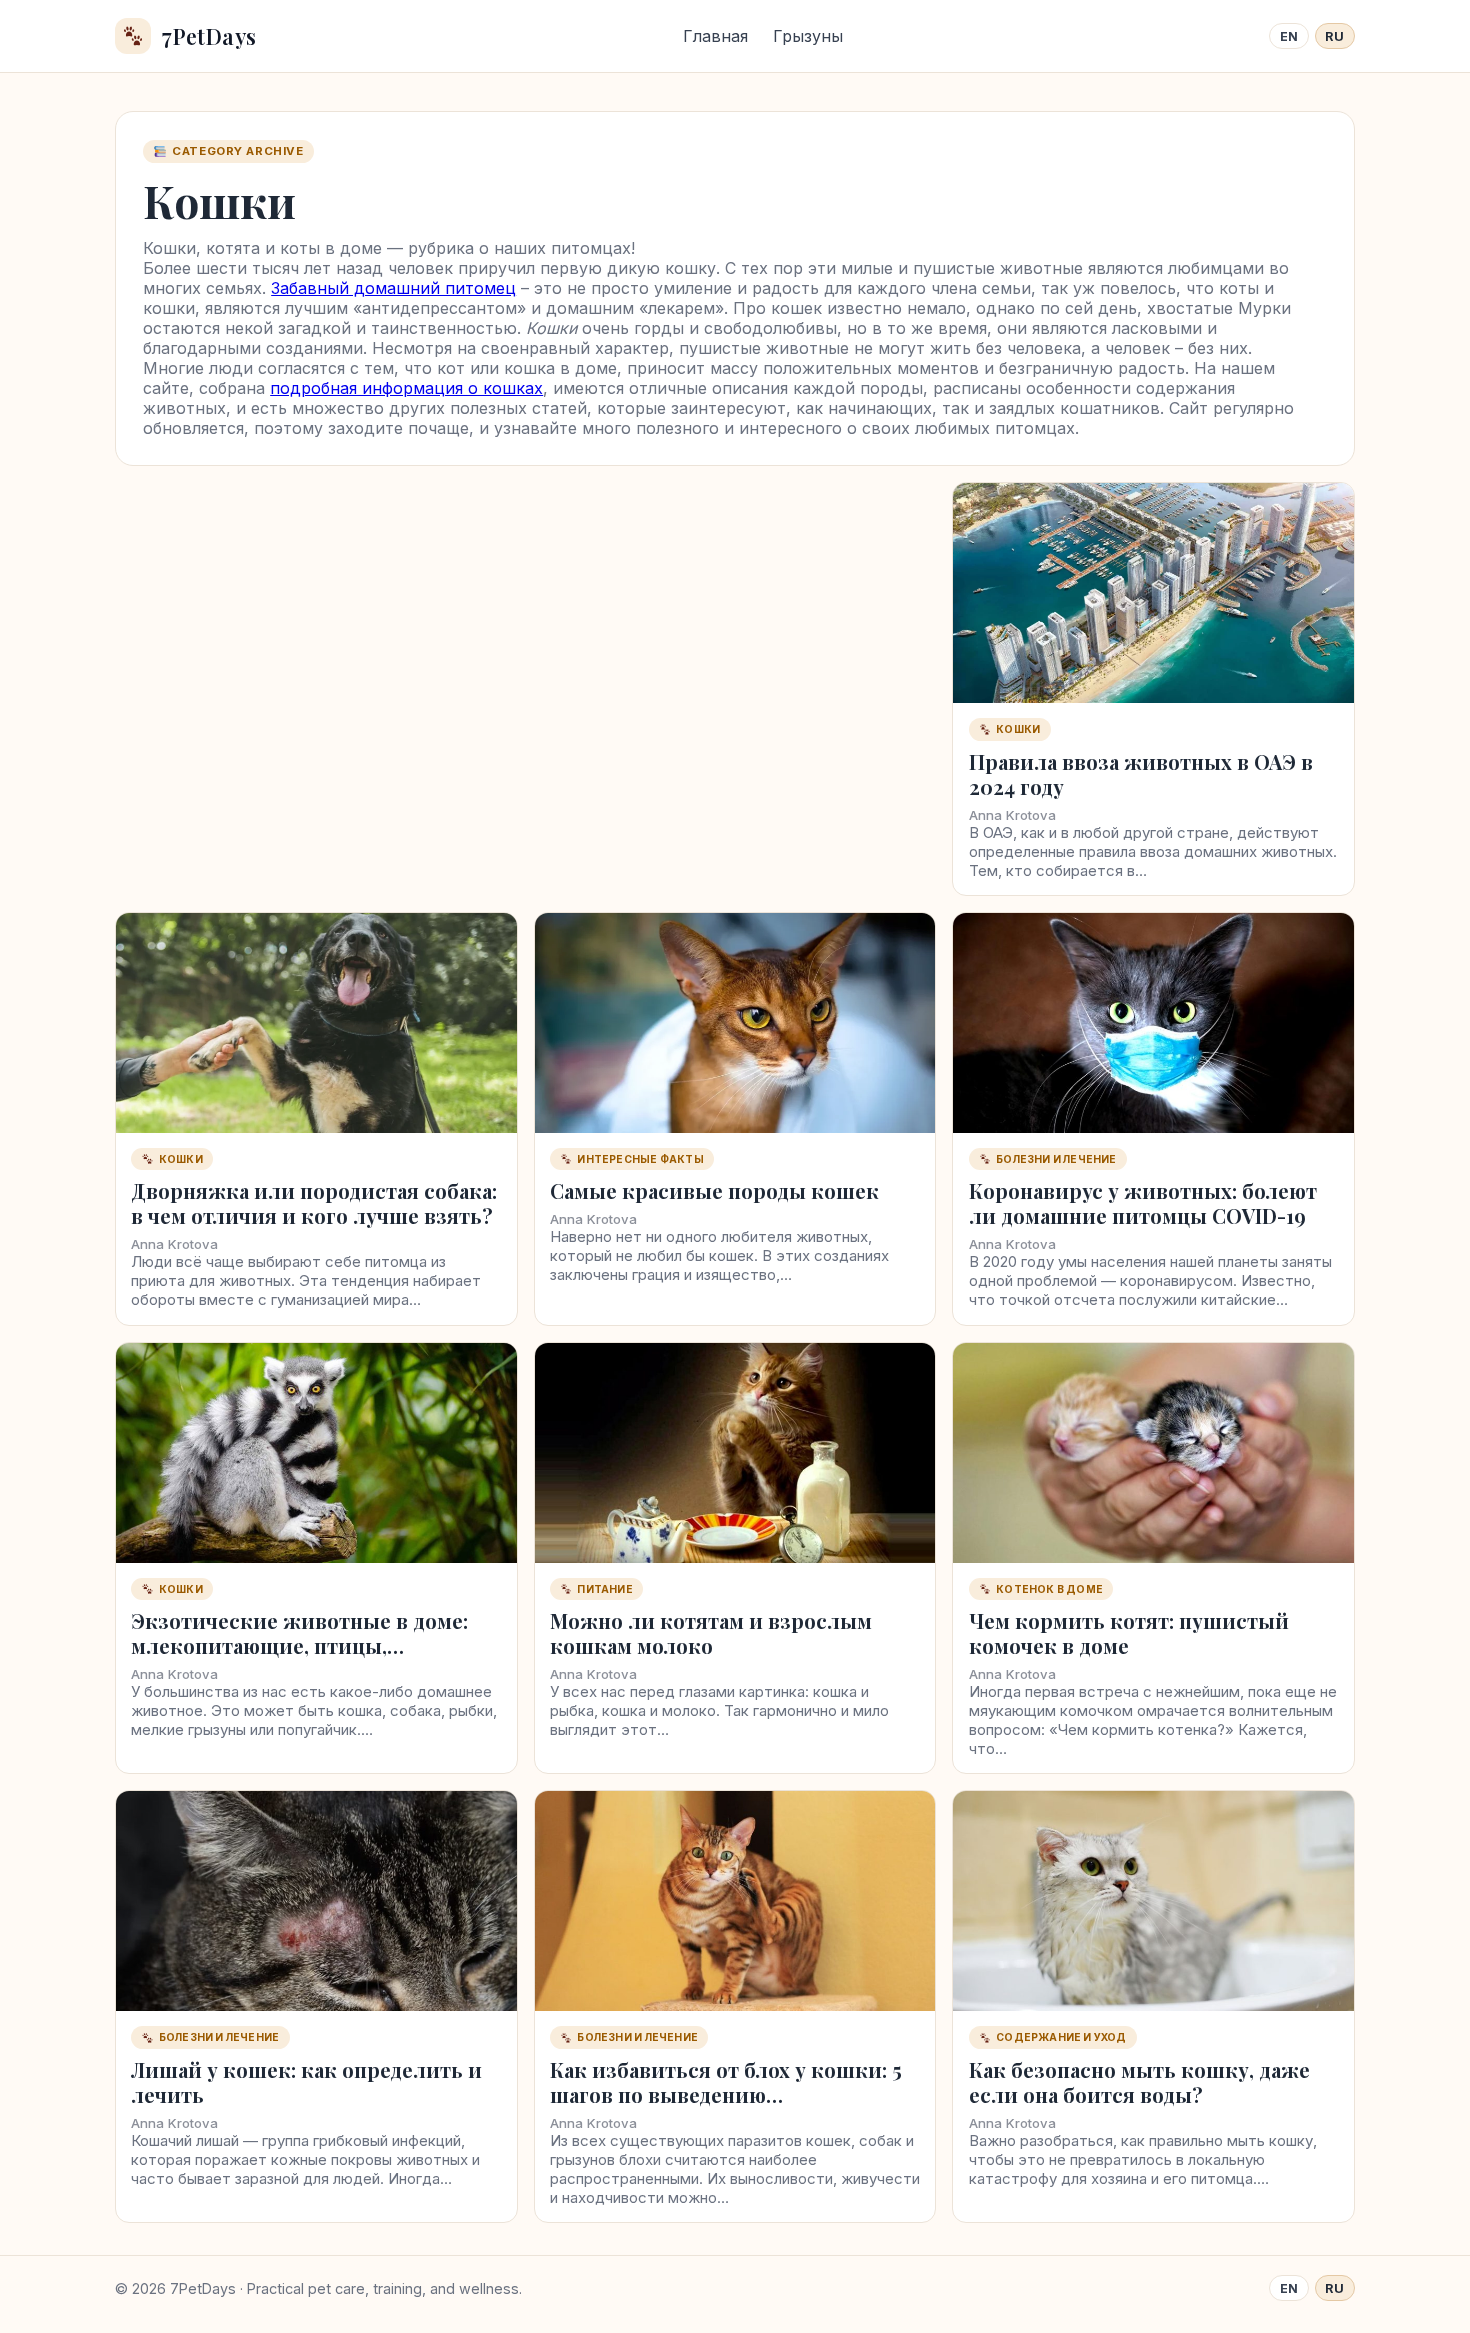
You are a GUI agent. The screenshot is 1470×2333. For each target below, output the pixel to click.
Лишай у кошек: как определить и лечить (306, 2082)
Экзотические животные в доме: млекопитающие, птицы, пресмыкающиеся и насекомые (299, 1645)
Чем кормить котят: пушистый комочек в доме (1129, 1633)
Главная (715, 36)
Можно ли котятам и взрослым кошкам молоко (711, 1633)
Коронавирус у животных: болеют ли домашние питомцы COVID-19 (1143, 1203)
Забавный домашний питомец (393, 288)
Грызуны (808, 36)
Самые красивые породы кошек (714, 1190)
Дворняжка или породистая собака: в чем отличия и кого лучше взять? (314, 1203)
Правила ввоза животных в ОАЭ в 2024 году (1141, 774)
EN (1289, 36)
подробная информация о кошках (406, 388)
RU (1334, 36)
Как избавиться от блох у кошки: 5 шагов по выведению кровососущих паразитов (726, 2094)
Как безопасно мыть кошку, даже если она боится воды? (1139, 2082)
